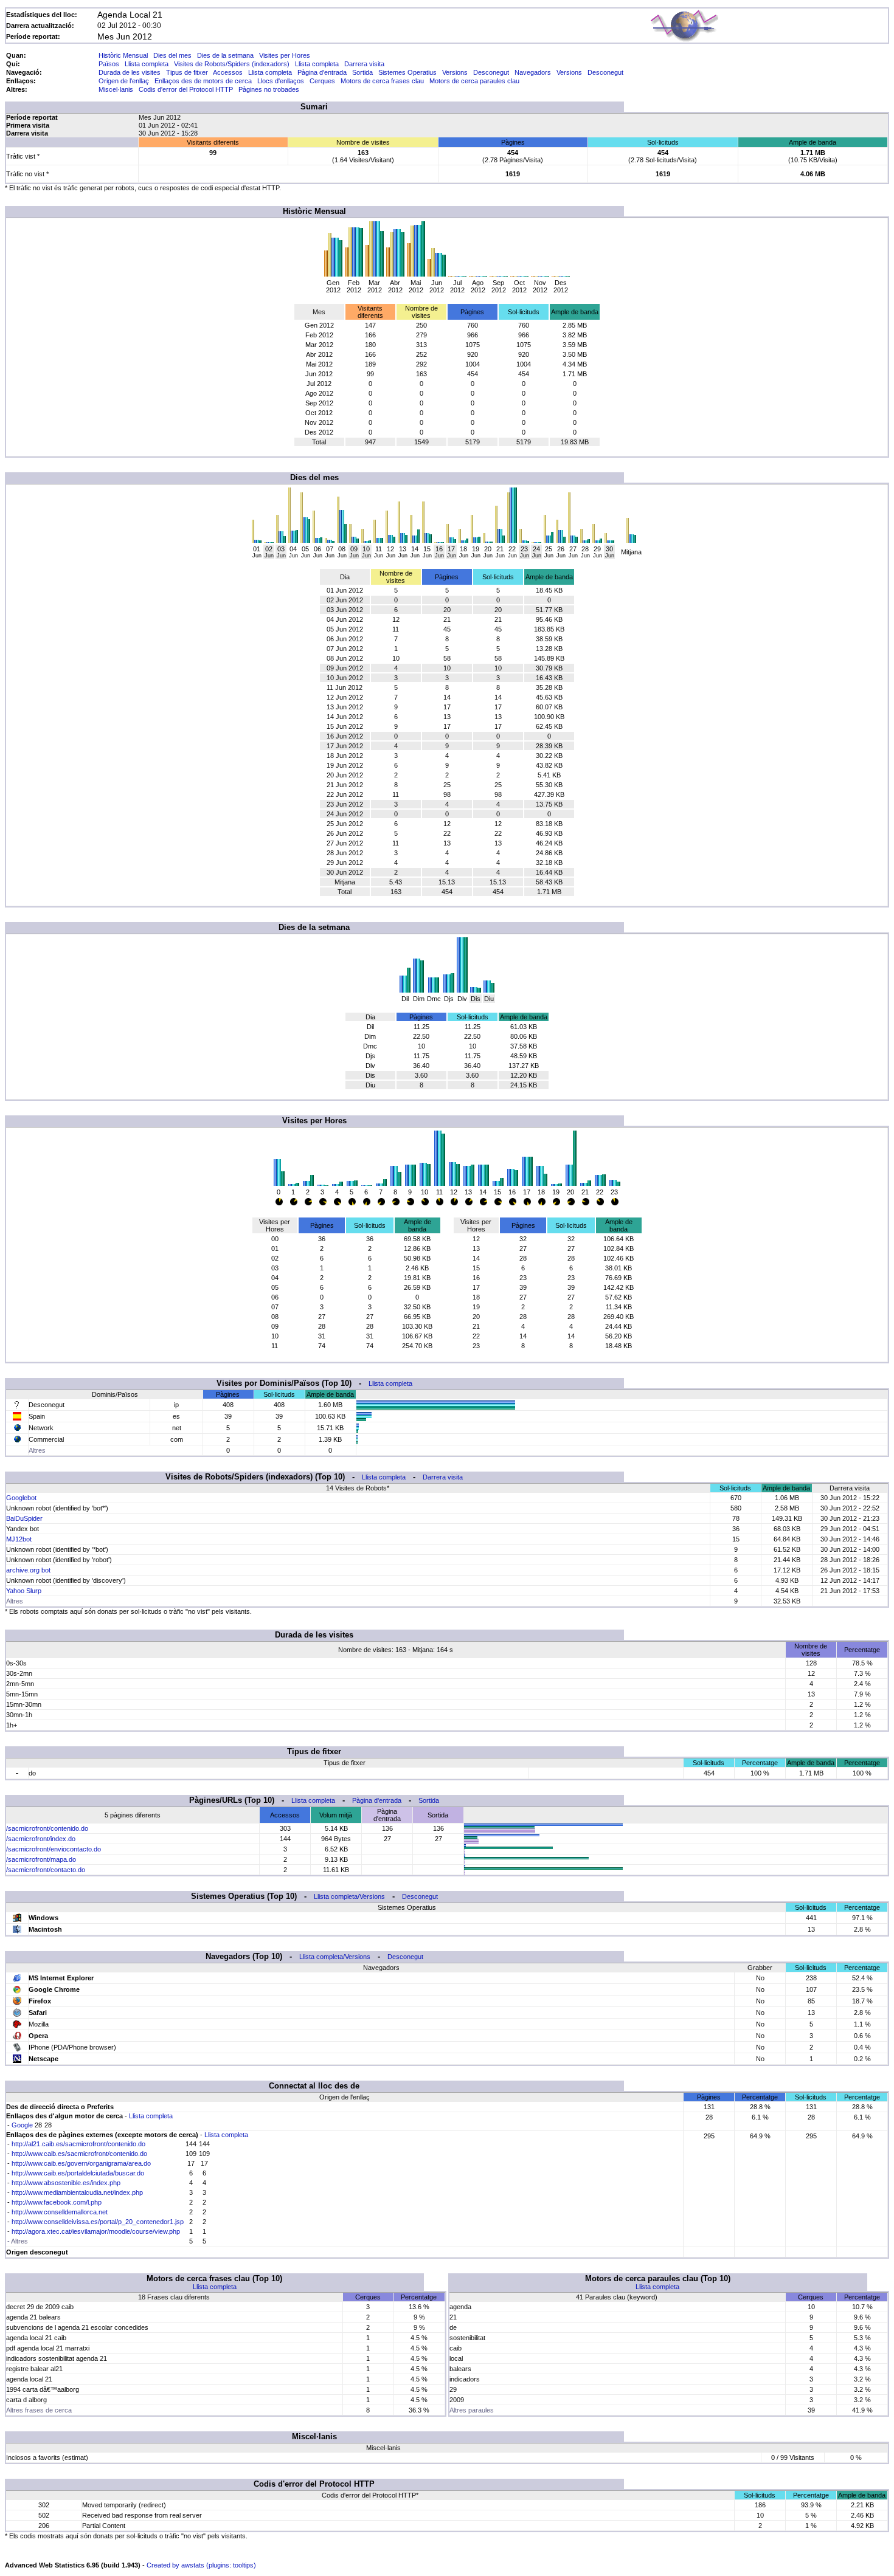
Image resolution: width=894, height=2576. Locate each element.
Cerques (322, 81)
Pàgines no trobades (269, 89)
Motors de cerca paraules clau (474, 81)
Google (22, 2125)
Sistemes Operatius (407, 72)
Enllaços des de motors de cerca (203, 81)
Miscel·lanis (116, 89)
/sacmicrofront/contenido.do (47, 1828)
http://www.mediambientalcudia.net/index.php (77, 2192)
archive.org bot (28, 1570)
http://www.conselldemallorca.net (60, 2212)
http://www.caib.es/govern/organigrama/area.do (81, 2163)
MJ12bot (19, 1539)
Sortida (362, 72)
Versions (455, 72)
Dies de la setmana (225, 55)
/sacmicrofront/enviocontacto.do (54, 1849)
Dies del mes (172, 55)
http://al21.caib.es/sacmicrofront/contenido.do (78, 2144)
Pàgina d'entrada (322, 72)
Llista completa (147, 64)
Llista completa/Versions (349, 1896)
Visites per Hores (285, 55)
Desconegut (491, 72)
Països (109, 64)
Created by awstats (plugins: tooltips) (201, 2565)
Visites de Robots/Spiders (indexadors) (232, 64)
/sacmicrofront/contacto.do (46, 1870)
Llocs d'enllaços (281, 81)
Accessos (228, 72)
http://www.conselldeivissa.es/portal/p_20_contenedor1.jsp (98, 2222)
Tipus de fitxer (187, 72)
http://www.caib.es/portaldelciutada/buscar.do (78, 2173)
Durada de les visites (130, 72)
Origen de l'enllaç (124, 81)
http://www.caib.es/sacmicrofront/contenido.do (79, 2154)
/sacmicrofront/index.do (41, 1839)
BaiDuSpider (24, 1518)
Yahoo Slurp (24, 1591)
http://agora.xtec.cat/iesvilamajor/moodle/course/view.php (96, 2231)
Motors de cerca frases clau (382, 81)
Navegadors (533, 72)
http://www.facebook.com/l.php (57, 2202)
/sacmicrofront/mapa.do (41, 1859)
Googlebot (21, 1498)
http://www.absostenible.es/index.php (66, 2183)
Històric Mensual (123, 55)
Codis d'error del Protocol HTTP (186, 89)
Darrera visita (364, 64)
